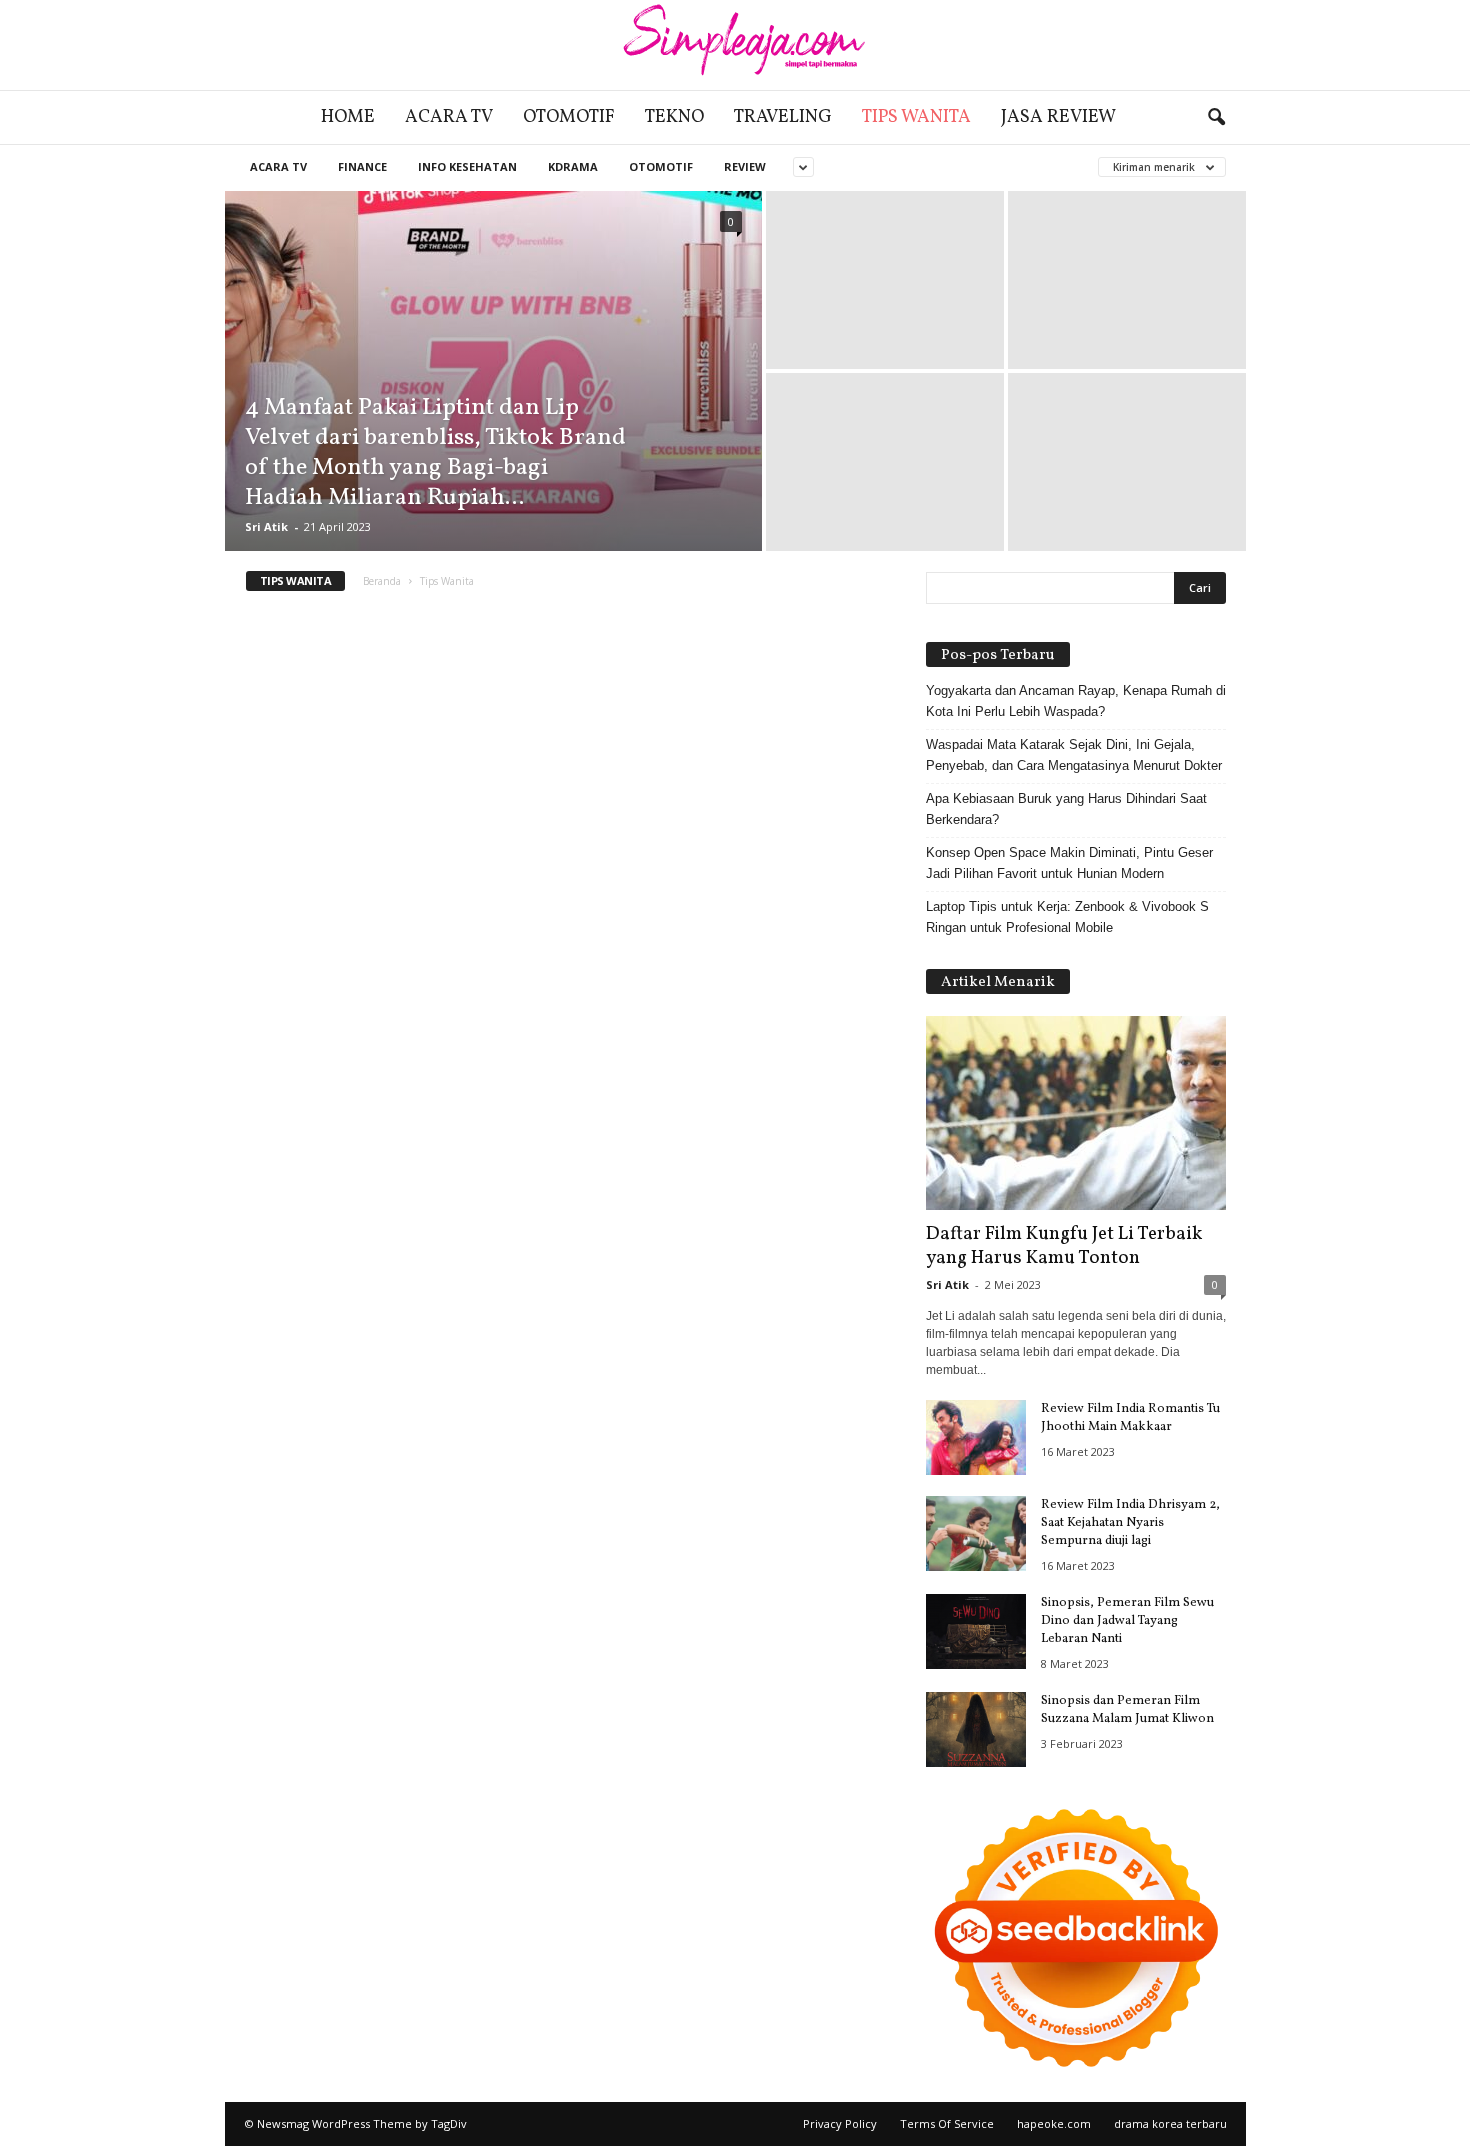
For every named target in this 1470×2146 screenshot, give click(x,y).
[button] (1216, 118)
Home (348, 117)
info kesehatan (467, 166)
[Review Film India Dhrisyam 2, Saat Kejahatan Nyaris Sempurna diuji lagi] (976, 1533)
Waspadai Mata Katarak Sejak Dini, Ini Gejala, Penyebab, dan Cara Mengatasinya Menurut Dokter (1074, 755)
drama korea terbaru (1170, 2123)
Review (745, 166)
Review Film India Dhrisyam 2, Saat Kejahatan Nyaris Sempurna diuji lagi (1130, 1523)
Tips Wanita (916, 117)
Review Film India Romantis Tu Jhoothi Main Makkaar (1130, 1418)
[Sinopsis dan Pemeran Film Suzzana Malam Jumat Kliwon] (976, 1729)
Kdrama (573, 166)
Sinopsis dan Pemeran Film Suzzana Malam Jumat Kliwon (1127, 1710)
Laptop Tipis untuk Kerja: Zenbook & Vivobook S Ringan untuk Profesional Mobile (1067, 917)
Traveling (783, 117)
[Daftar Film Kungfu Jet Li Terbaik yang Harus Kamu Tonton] (1076, 1113)
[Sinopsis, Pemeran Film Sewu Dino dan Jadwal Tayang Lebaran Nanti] (976, 1631)
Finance (362, 166)
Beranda (382, 581)
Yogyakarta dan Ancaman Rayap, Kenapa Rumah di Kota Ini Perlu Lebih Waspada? (1076, 701)
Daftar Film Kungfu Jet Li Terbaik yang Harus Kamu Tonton (1064, 1246)
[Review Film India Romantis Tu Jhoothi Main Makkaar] (976, 1437)
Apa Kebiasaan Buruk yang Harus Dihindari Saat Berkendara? (1066, 809)
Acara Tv (449, 117)
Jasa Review (1058, 117)
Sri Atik (266, 526)
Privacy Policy (840, 2123)
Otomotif (569, 117)
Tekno (674, 117)
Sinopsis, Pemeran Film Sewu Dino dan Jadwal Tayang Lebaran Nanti (1127, 1621)
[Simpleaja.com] (735, 45)
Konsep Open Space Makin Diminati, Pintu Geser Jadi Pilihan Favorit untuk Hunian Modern (1069, 863)
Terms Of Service (947, 2123)
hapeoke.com (1054, 2123)
